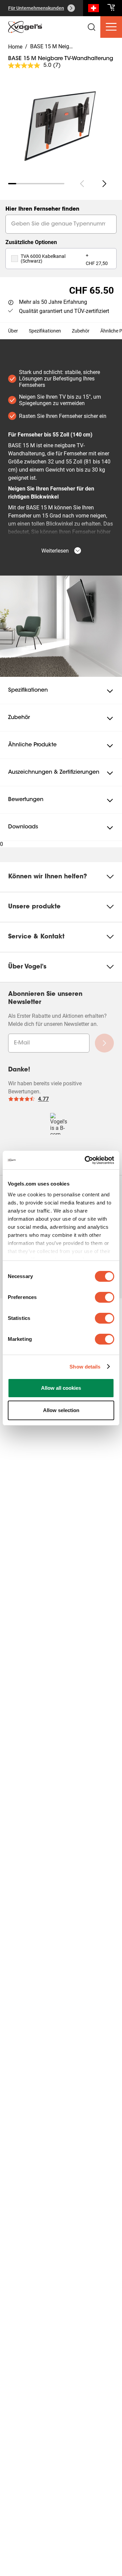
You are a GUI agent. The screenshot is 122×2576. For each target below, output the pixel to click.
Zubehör (81, 331)
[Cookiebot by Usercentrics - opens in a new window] (86, 1160)
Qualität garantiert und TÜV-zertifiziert (64, 311)
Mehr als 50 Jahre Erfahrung (53, 302)
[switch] (105, 1297)
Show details (85, 1367)
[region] (61, 122)
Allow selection (61, 1410)
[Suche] (94, 9)
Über (13, 331)
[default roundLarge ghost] (104, 184)
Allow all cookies (61, 1388)
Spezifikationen (45, 331)
